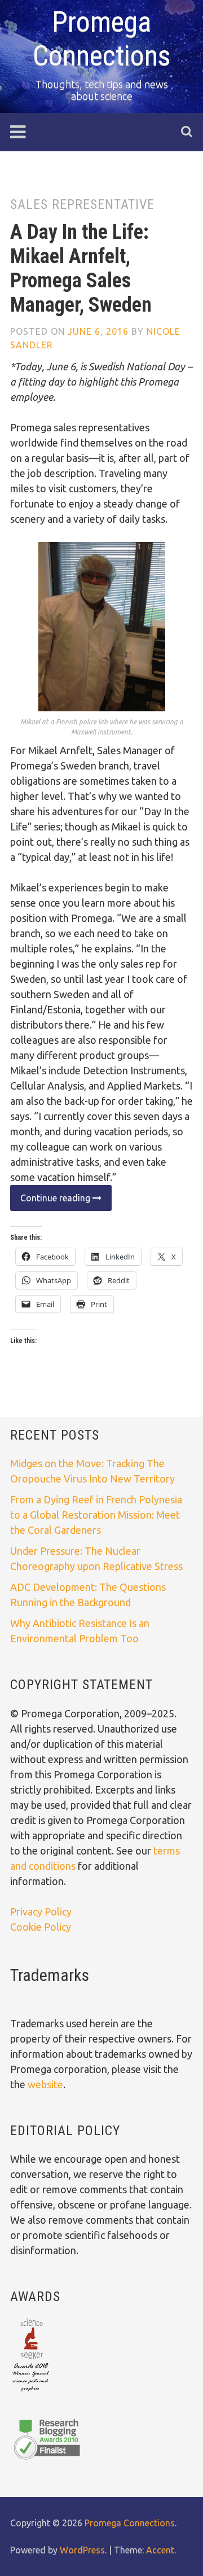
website (45, 2084)
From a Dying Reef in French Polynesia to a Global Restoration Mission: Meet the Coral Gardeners (96, 1515)
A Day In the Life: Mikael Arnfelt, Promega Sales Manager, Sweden (81, 269)
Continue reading (51, 1202)
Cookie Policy (41, 1927)
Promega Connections (130, 2523)
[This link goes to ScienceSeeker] (31, 2393)
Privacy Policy (41, 1912)
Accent (160, 2550)
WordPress (82, 2550)
